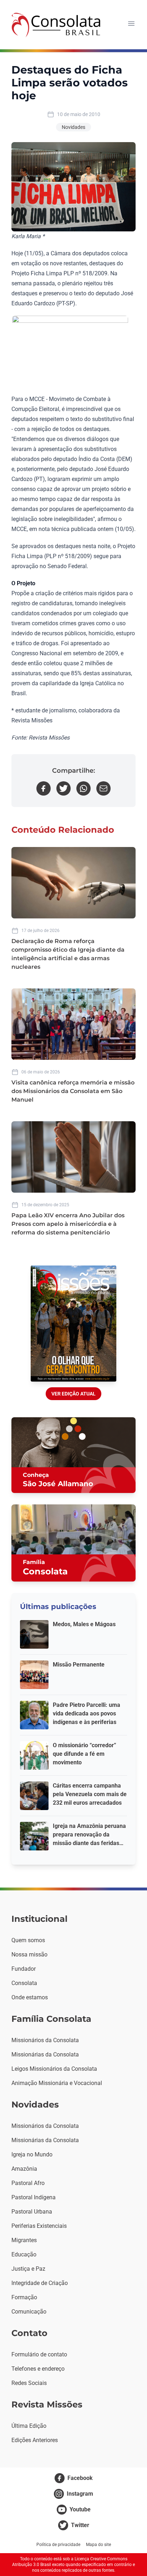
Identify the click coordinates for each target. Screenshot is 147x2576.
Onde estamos (30, 1997)
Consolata (24, 1983)
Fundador (24, 1969)
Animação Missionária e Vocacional (57, 2083)
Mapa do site (98, 2545)
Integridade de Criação (40, 2283)
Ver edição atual (73, 1394)
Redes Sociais (29, 2383)
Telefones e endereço (38, 2369)
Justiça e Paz (28, 2269)
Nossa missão (29, 1954)
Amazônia (24, 2169)
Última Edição (29, 2426)
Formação (24, 2297)
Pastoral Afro (28, 2183)
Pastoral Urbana (32, 2212)
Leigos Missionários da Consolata (54, 2069)
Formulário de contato (39, 2354)
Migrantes (24, 2240)
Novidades (73, 127)
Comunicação (29, 2312)
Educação (24, 2254)
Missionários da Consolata (45, 2040)
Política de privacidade (58, 2545)
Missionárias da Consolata (45, 2054)
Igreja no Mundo (32, 2154)
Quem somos (28, 1940)
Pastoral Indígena (34, 2197)
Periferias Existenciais (39, 2226)
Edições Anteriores (35, 2440)
